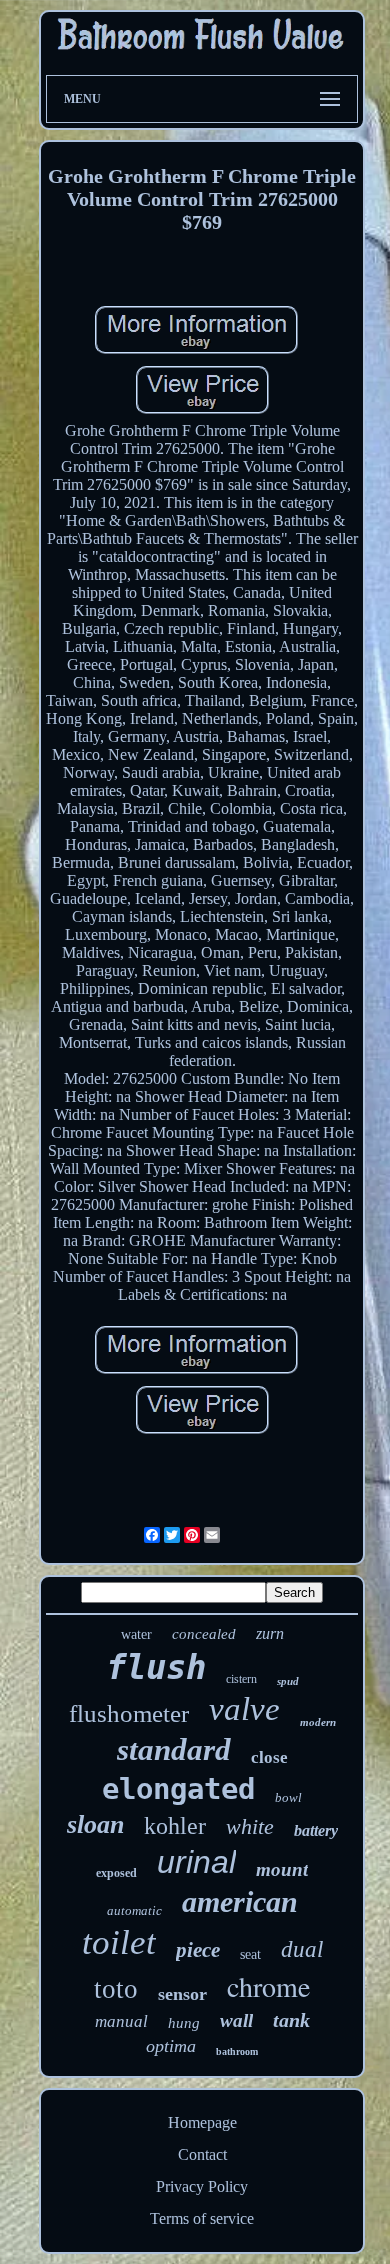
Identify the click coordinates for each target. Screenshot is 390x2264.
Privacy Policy (202, 2186)
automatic (134, 1910)
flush (156, 1667)
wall (236, 2020)
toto (116, 1989)
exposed (116, 1873)
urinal (196, 1862)
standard (174, 1749)
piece (198, 1950)
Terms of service (202, 2218)
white (250, 1826)
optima (171, 2046)
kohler (175, 1826)
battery (316, 1830)
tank (291, 2020)
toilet (119, 1942)
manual (121, 2021)
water (136, 1634)
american (240, 1901)
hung (184, 2023)
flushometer (129, 1713)
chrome (268, 1986)
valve (244, 1709)
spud (288, 1681)
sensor (182, 1994)
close (269, 1757)
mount (282, 1869)
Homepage (202, 2122)
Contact (202, 2154)
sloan (95, 1824)
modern (318, 1722)
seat (250, 1954)
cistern (241, 1679)
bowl (288, 1797)
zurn (270, 1633)
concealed (204, 1634)
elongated (178, 1789)
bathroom (237, 2051)
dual (302, 1949)
